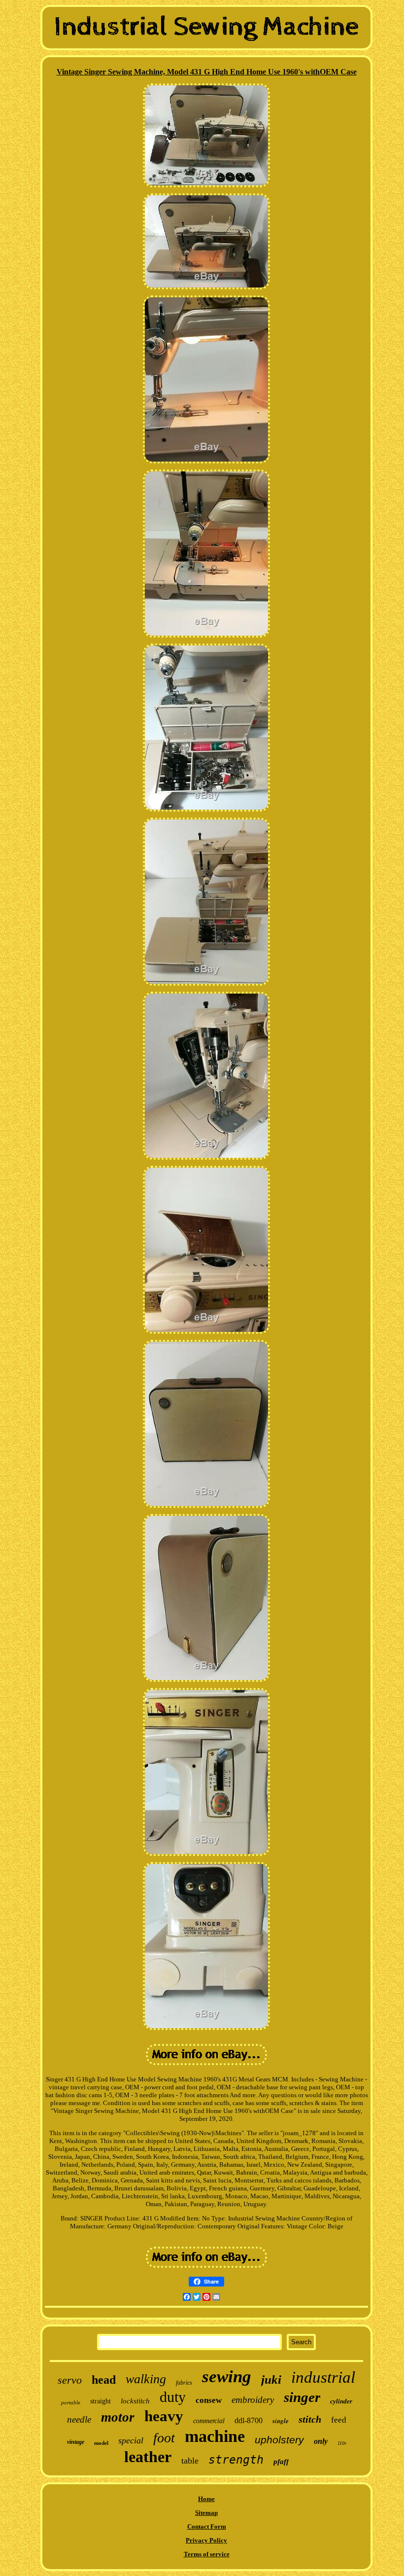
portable (71, 2402)
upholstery (279, 2440)
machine (215, 2436)
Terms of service (207, 2554)
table (190, 2461)
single (281, 2421)
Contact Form (207, 2526)
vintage (76, 2442)
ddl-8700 (249, 2420)
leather (148, 2457)
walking (146, 2379)
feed (339, 2420)
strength (236, 2460)
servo (70, 2380)
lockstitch (135, 2401)
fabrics (184, 2383)
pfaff (281, 2462)
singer (302, 2397)
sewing (227, 2377)
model (101, 2443)
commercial (209, 2421)
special (131, 2440)
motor (118, 2417)
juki (271, 2379)
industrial (323, 2377)
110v (342, 2443)
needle (79, 2419)
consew (209, 2400)
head (104, 2380)
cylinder (341, 2401)
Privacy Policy (206, 2540)
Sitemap (206, 2513)
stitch (310, 2419)
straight (101, 2401)
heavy (164, 2416)
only (321, 2441)
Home (206, 2499)
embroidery (253, 2400)
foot (164, 2438)
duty (173, 2397)
